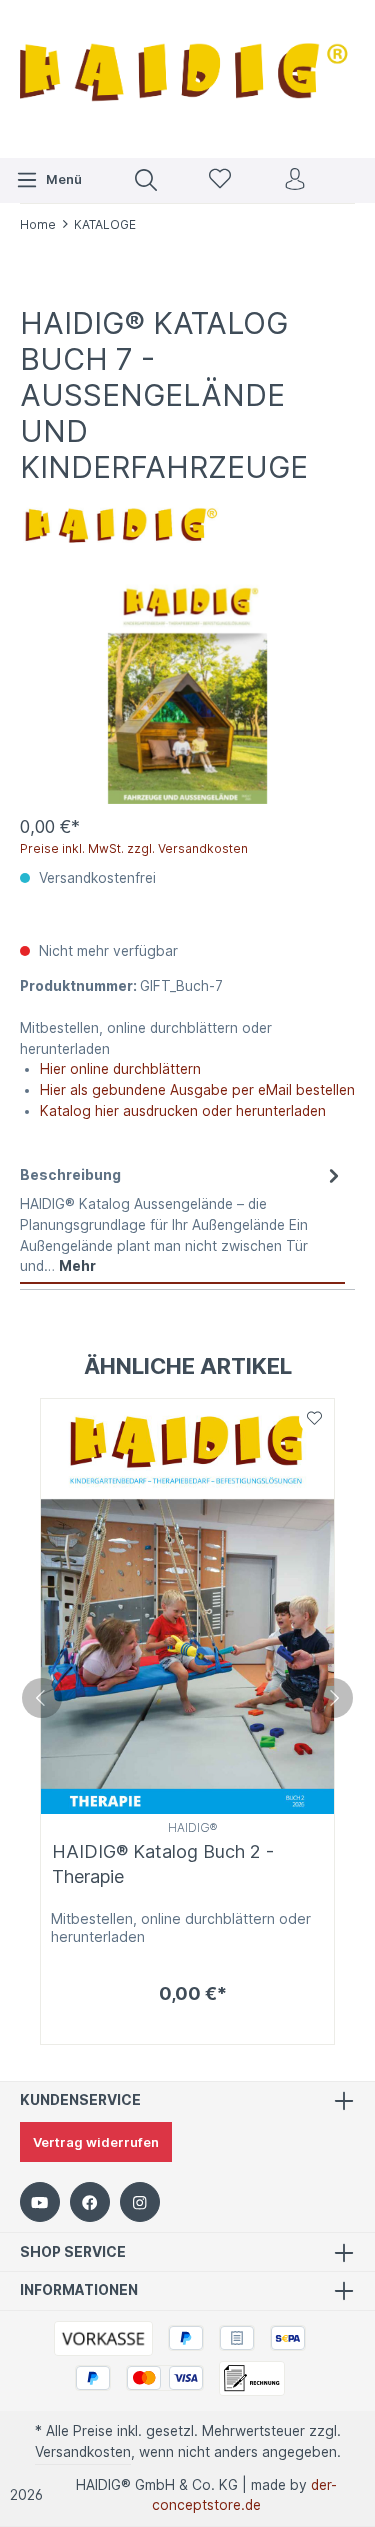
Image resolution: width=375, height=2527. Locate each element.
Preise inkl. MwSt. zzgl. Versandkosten (134, 848)
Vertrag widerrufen (96, 2142)
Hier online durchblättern (120, 1069)
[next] (333, 1698)
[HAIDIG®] (120, 521)
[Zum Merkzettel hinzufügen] (314, 1419)
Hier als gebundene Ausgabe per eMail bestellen (197, 1090)
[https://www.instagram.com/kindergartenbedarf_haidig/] (140, 2202)
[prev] (42, 1698)
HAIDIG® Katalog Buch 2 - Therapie (163, 1864)
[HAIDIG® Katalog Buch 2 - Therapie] (187, 1606)
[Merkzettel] (220, 180)
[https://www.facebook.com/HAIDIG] (90, 2202)
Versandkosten (83, 2452)
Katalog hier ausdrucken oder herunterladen (183, 1111)
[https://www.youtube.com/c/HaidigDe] (40, 2202)
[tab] (182, 1220)
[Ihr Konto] (295, 180)
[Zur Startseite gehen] (187, 76)
